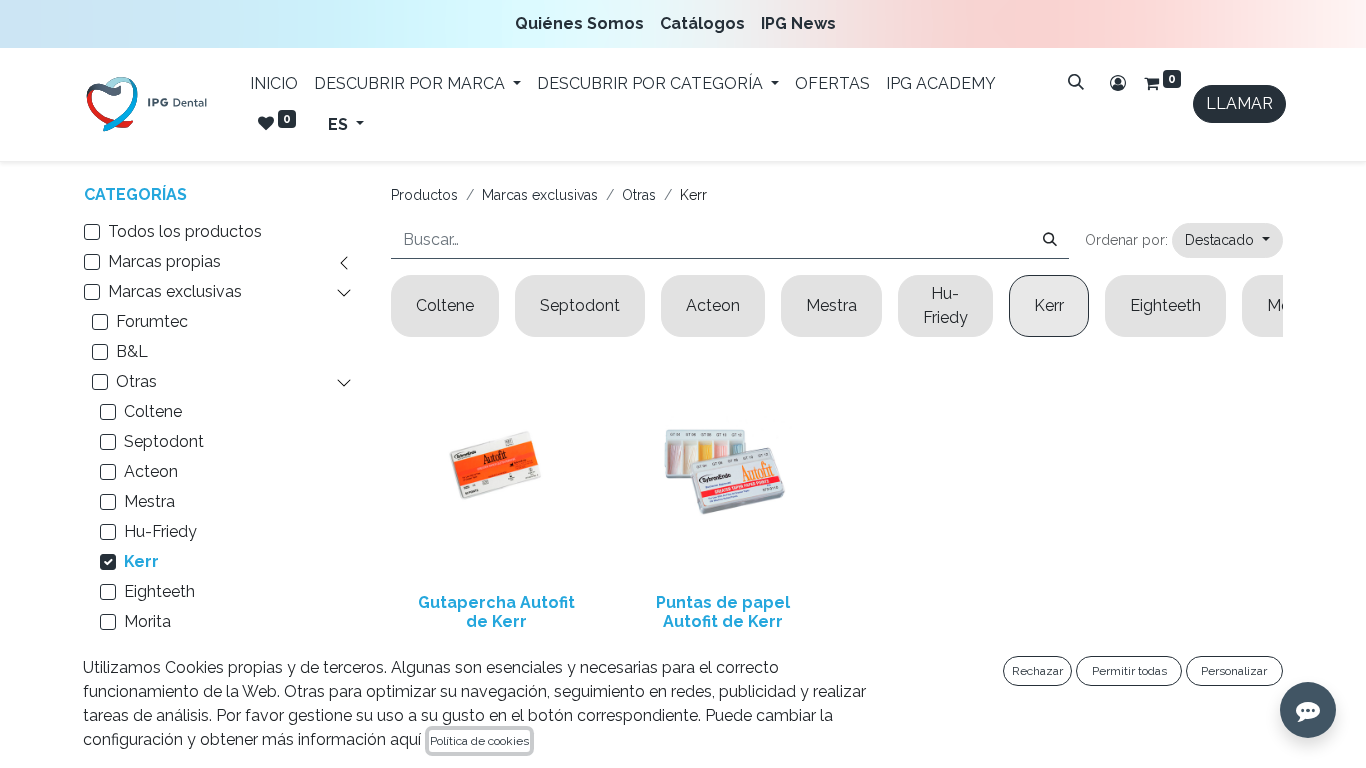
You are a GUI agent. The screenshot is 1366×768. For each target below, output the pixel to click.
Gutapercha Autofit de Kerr (496, 612)
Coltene (153, 411)
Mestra (149, 501)
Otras (136, 381)
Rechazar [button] (1037, 671)
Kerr (141, 561)
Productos (424, 195)
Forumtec (152, 321)
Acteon (151, 471)
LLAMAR (1239, 103)
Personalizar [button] (1234, 671)
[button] (1227, 240)
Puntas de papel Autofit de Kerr (723, 612)
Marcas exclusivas (175, 291)
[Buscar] (1076, 82)
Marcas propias (164, 261)
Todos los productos (185, 231)
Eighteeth (159, 591)
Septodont (164, 441)
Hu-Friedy (160, 531)
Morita (147, 621)
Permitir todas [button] (1129, 671)
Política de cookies (479, 741)
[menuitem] (583, 24)
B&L (132, 351)
